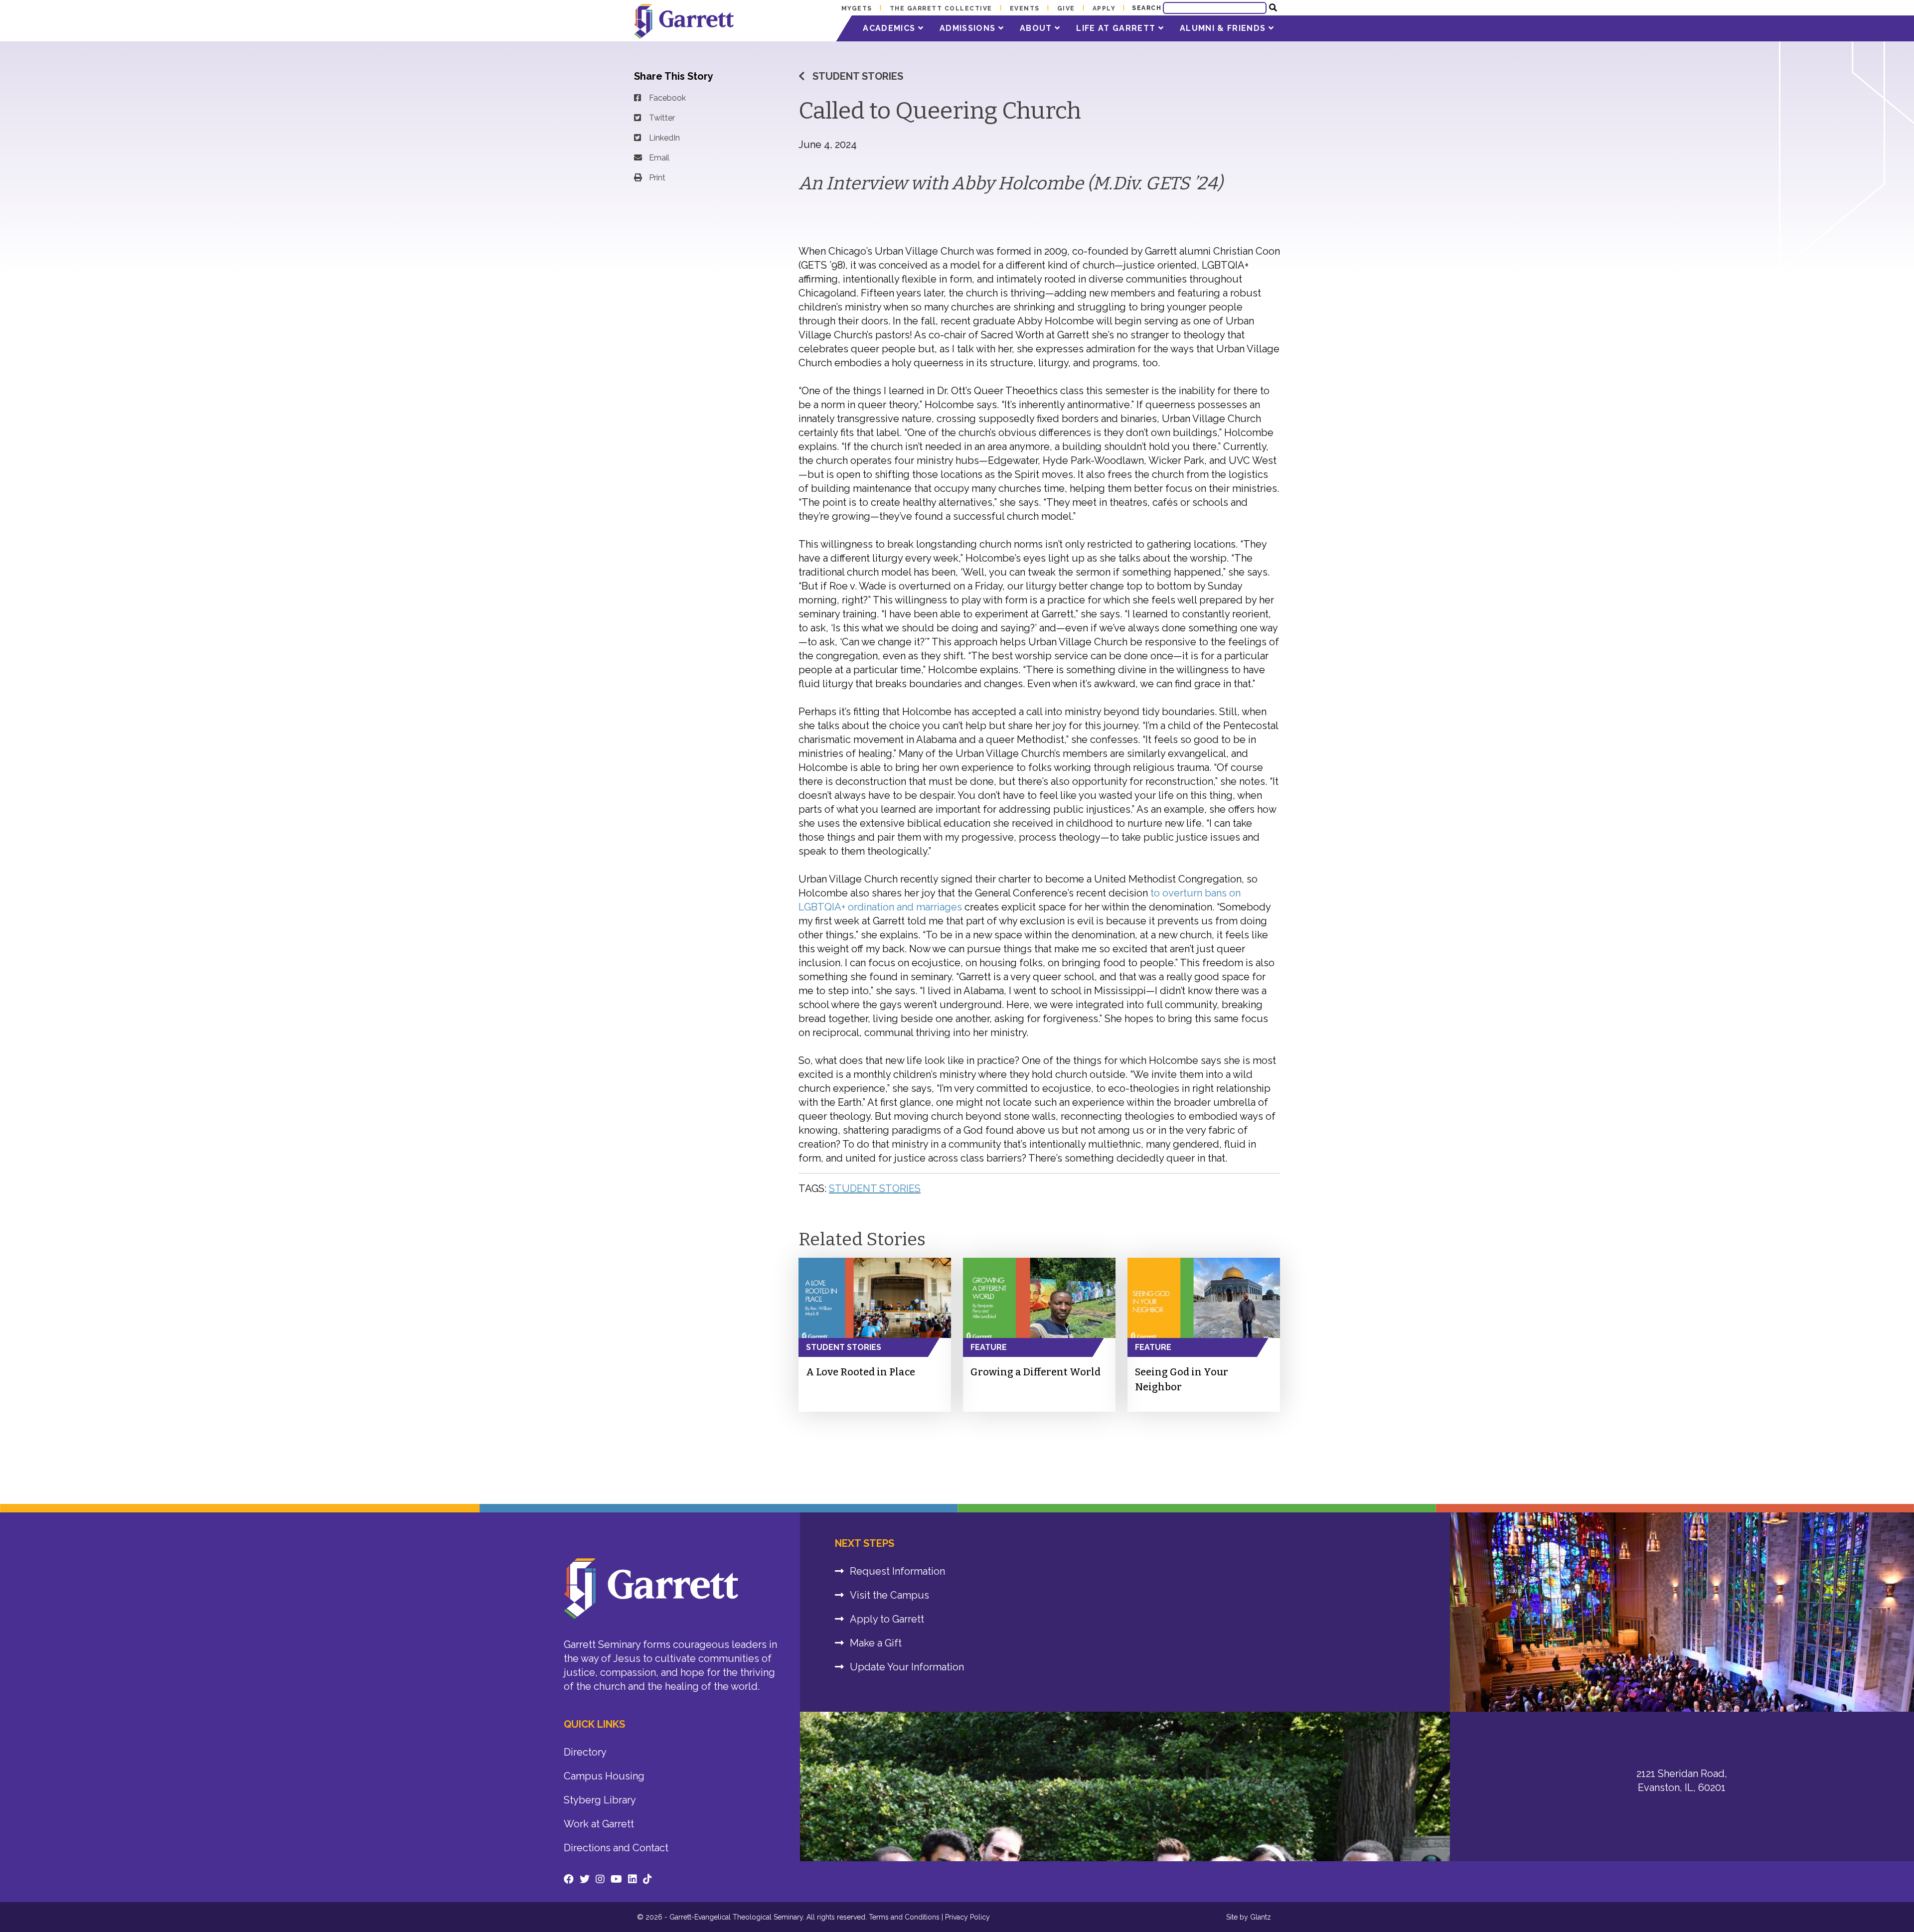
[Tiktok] (647, 1879)
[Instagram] (600, 1879)
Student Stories (858, 76)
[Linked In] (633, 1879)
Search (1147, 8)
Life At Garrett (1117, 28)
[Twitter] (585, 1879)
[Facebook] (569, 1879)
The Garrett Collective (941, 8)
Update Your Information (907, 1667)
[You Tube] (616, 1879)
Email (659, 158)
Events (1025, 8)
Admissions (969, 28)
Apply (1104, 8)
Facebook (667, 98)
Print (657, 178)
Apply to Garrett (887, 1619)
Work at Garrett (599, 1824)
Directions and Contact (616, 1848)
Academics (890, 28)
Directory (585, 1752)
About (1037, 28)
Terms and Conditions (904, 1917)
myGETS (857, 8)
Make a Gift (876, 1643)
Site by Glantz (1249, 1917)
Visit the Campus (889, 1595)
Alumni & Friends (1224, 28)
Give (1066, 8)
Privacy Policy (967, 1917)
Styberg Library (600, 1800)
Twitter (662, 118)
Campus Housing (604, 1776)
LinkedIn (664, 138)
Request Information (897, 1571)
